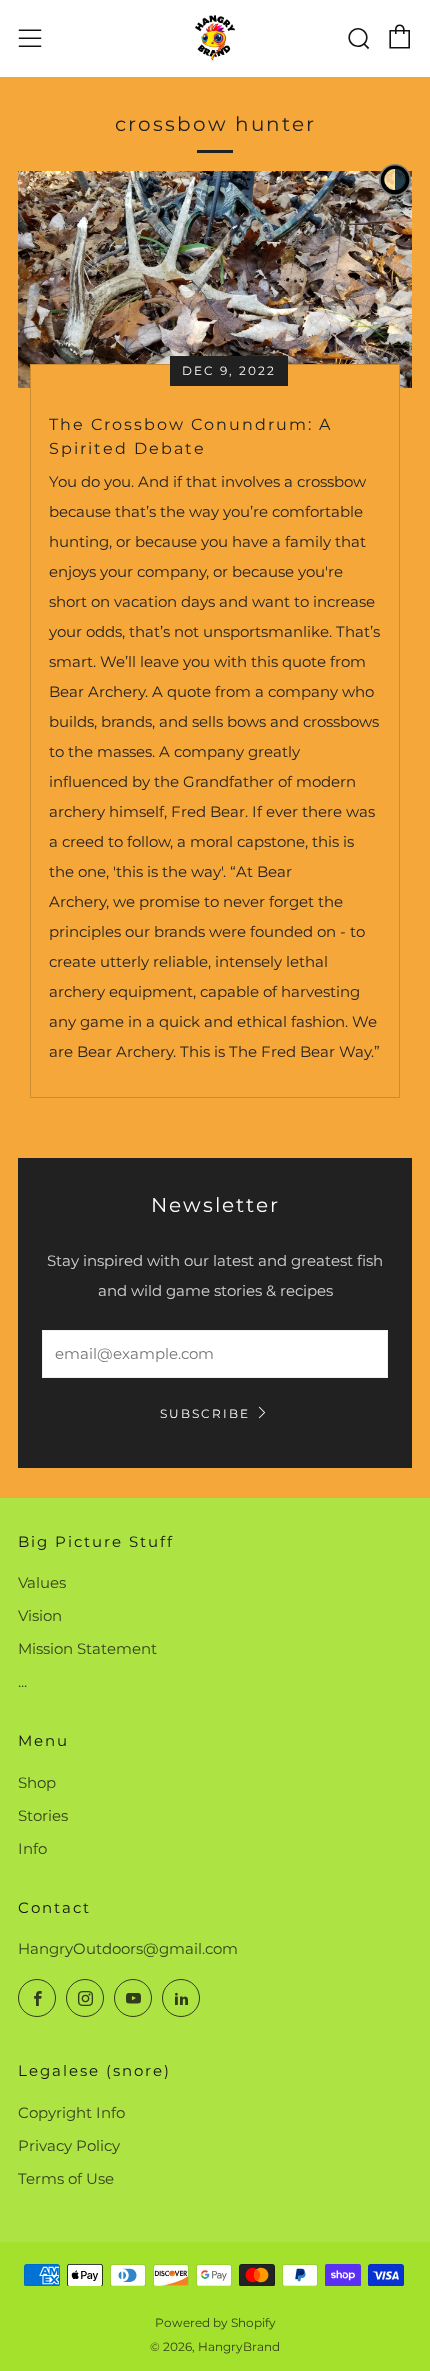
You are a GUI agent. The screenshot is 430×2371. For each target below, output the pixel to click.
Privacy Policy (69, 2145)
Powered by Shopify (215, 2322)
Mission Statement (87, 1648)
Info (32, 1848)
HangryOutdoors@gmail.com (128, 1948)
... (22, 1681)
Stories (43, 1815)
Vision (40, 1615)
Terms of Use (66, 2178)
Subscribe (205, 1413)
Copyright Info (71, 2112)
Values (42, 1582)
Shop (37, 1782)
